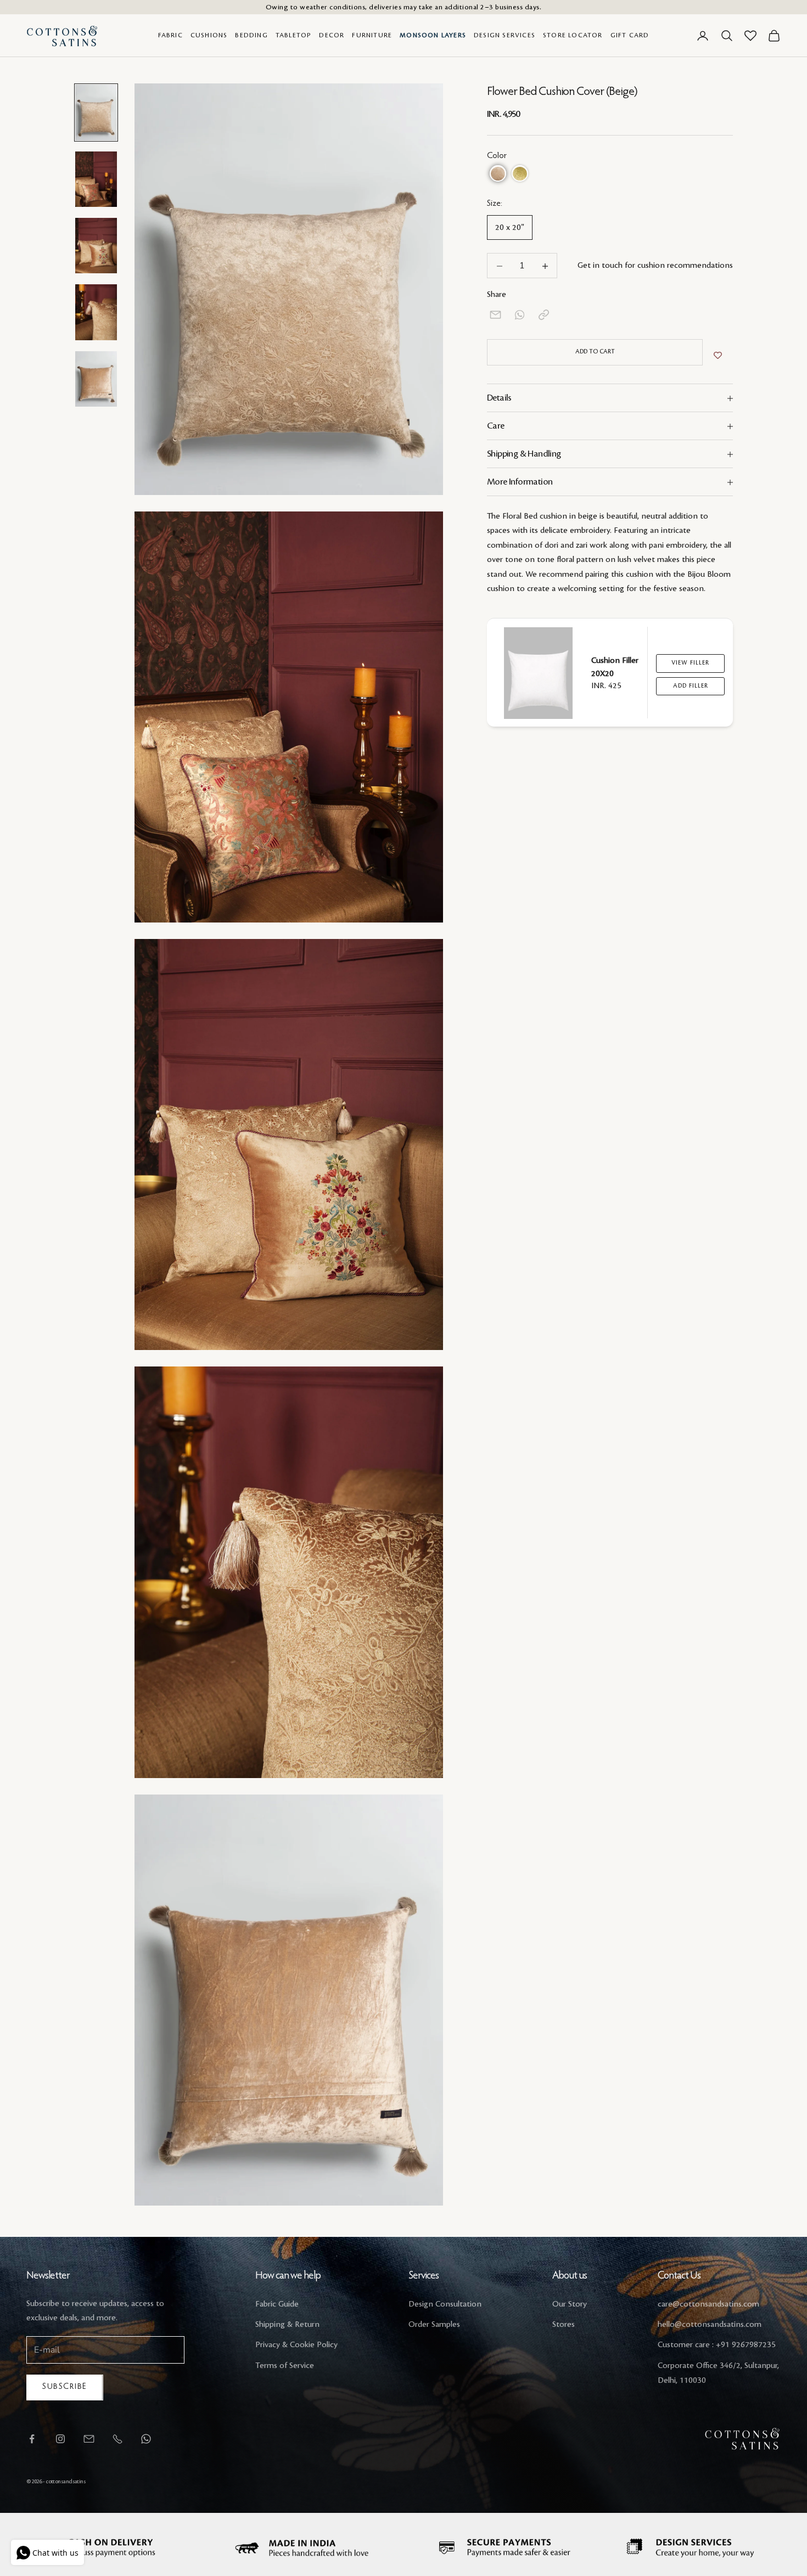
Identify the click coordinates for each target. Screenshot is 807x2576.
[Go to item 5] (96, 379)
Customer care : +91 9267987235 (717, 2345)
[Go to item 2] (96, 179)
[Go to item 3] (96, 246)
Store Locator (573, 35)
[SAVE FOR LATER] (718, 356)
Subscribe (65, 2387)
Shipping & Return (287, 2325)
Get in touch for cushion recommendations (655, 266)
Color (497, 156)
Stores (564, 2325)
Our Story (570, 2304)
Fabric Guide (277, 2304)
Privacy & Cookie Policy (296, 2345)
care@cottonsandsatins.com (708, 2304)
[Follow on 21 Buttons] (89, 2439)
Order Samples (434, 2325)
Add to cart (595, 352)
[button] (498, 174)
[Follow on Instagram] (60, 2439)
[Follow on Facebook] (32, 2439)
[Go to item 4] (96, 312)
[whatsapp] (520, 315)
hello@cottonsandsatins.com (710, 2325)
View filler (690, 663)
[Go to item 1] (96, 112)
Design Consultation (445, 2304)
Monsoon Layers (433, 35)
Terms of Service (285, 2366)
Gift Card (630, 35)
